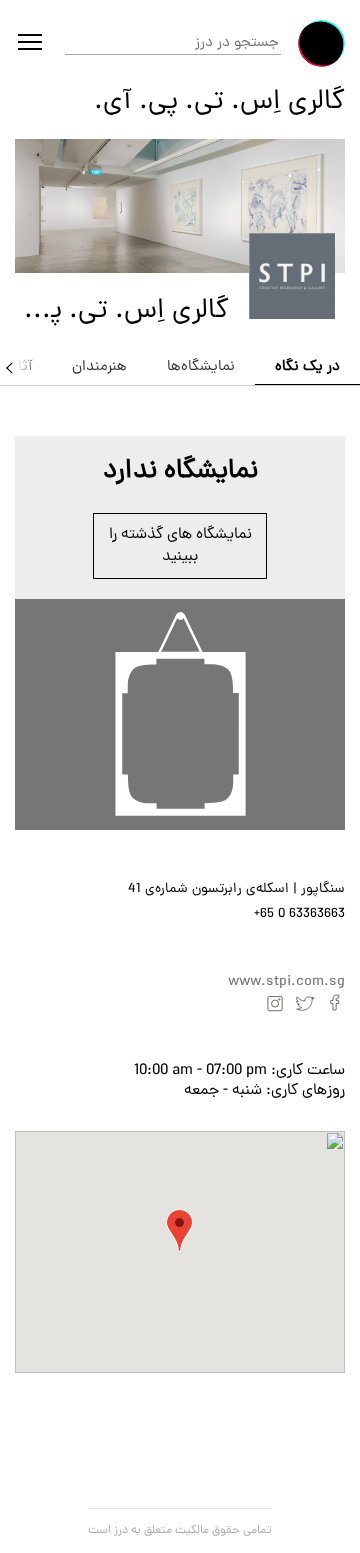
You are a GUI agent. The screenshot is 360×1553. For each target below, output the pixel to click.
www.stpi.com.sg (286, 982)
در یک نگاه (307, 367)
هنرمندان (99, 367)
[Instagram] (275, 1003)
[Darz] (321, 43)
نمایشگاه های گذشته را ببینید (180, 546)
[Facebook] (335, 1003)
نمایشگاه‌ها (201, 367)
